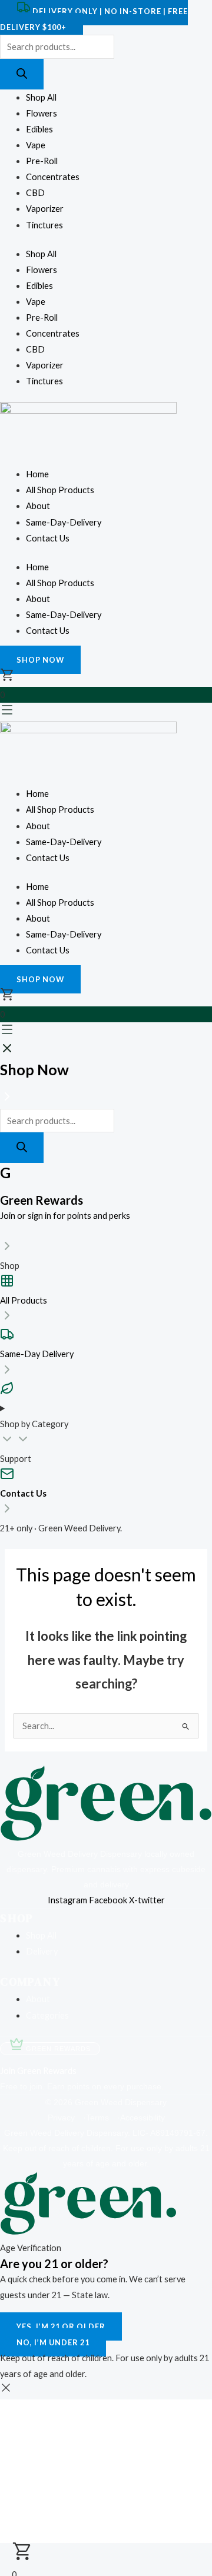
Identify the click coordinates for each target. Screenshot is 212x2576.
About (38, 506)
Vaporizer (45, 209)
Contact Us (48, 538)
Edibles (39, 129)
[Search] (22, 74)
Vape (36, 145)
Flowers (42, 113)
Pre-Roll (42, 161)
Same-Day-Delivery (64, 522)
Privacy (65, 2118)
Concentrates (53, 177)
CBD (35, 193)
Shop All (41, 97)
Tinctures (44, 225)
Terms (102, 2118)
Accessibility (143, 2118)
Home (37, 474)
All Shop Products (60, 490)
